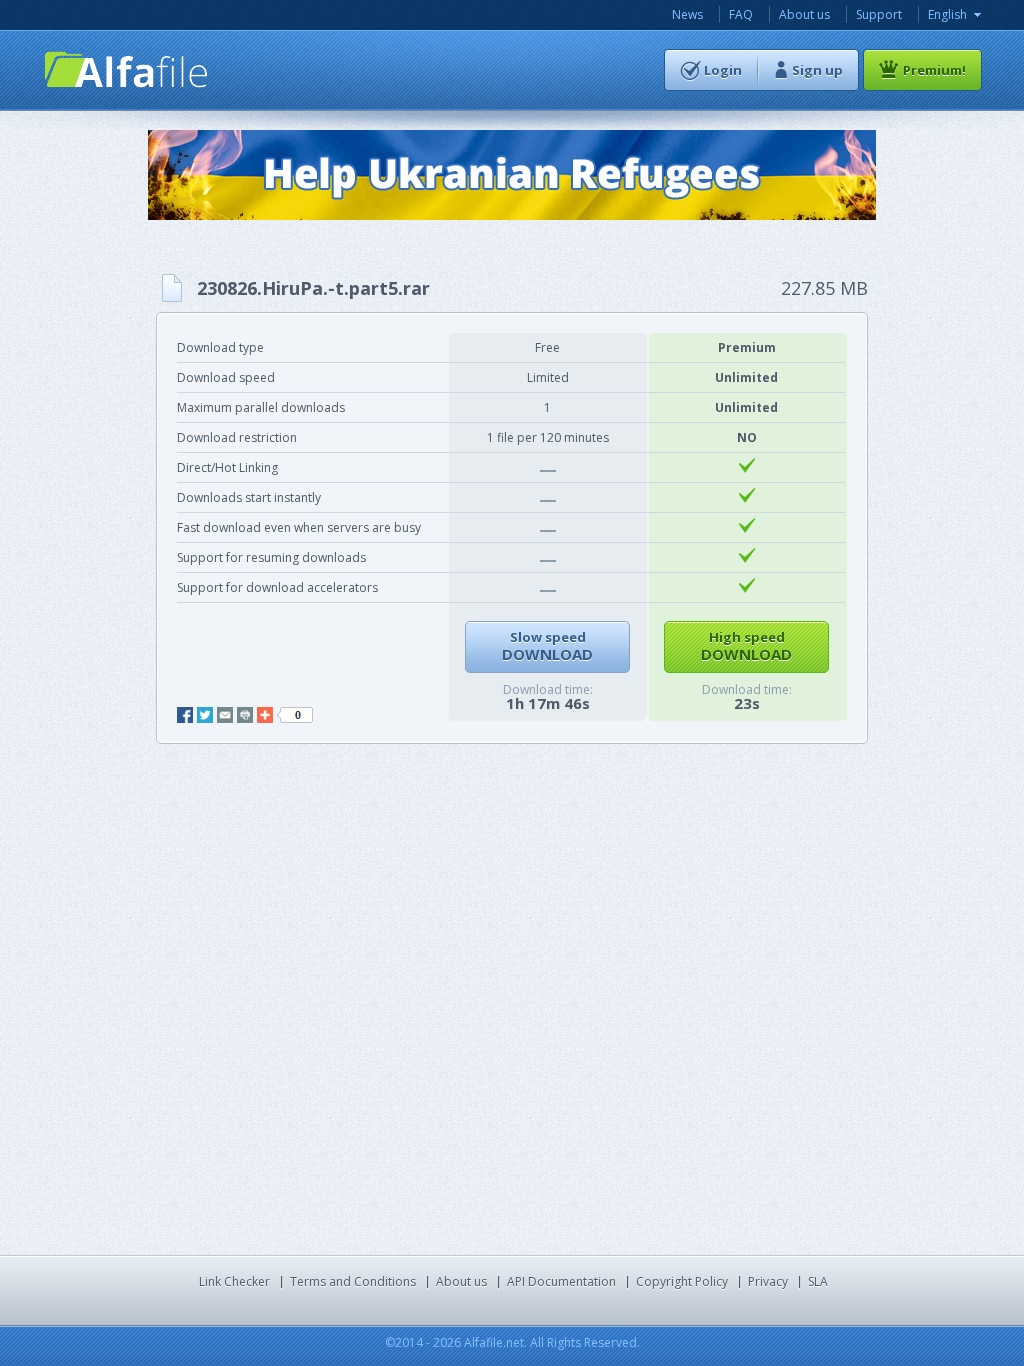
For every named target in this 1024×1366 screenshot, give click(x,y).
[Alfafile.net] (126, 69)
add (265, 715)
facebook (185, 715)
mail (225, 715)
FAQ (741, 14)
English (947, 14)
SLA (818, 1281)
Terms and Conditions (353, 1281)
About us (804, 14)
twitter (205, 715)
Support (879, 14)
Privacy (768, 1281)
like (295, 715)
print (245, 715)
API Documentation (561, 1281)
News (687, 14)
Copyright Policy (682, 1281)
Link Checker (234, 1281)
